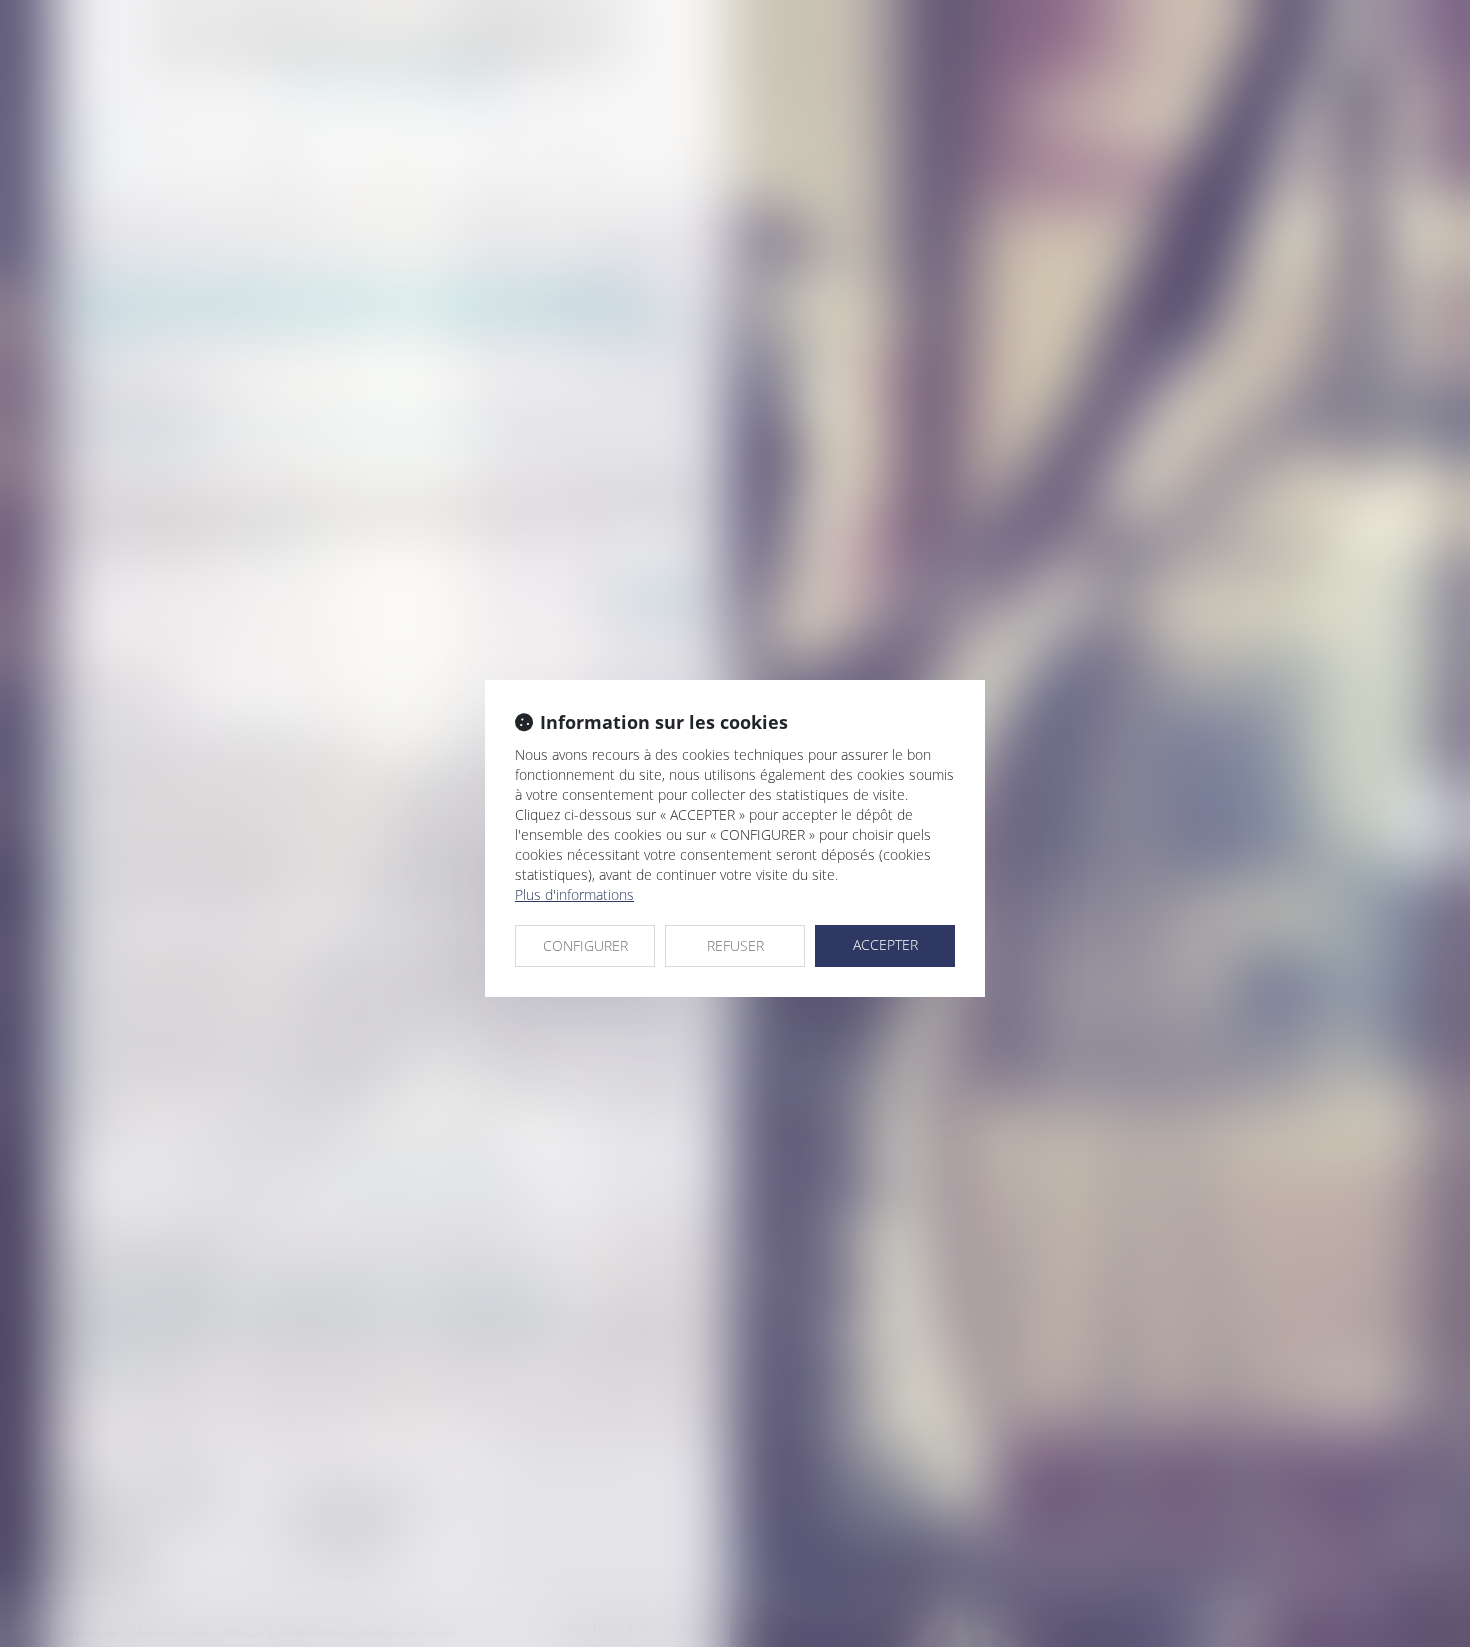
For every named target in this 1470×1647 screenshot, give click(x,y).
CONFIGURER (585, 945)
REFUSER (735, 945)
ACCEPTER (885, 944)
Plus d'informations (574, 894)
